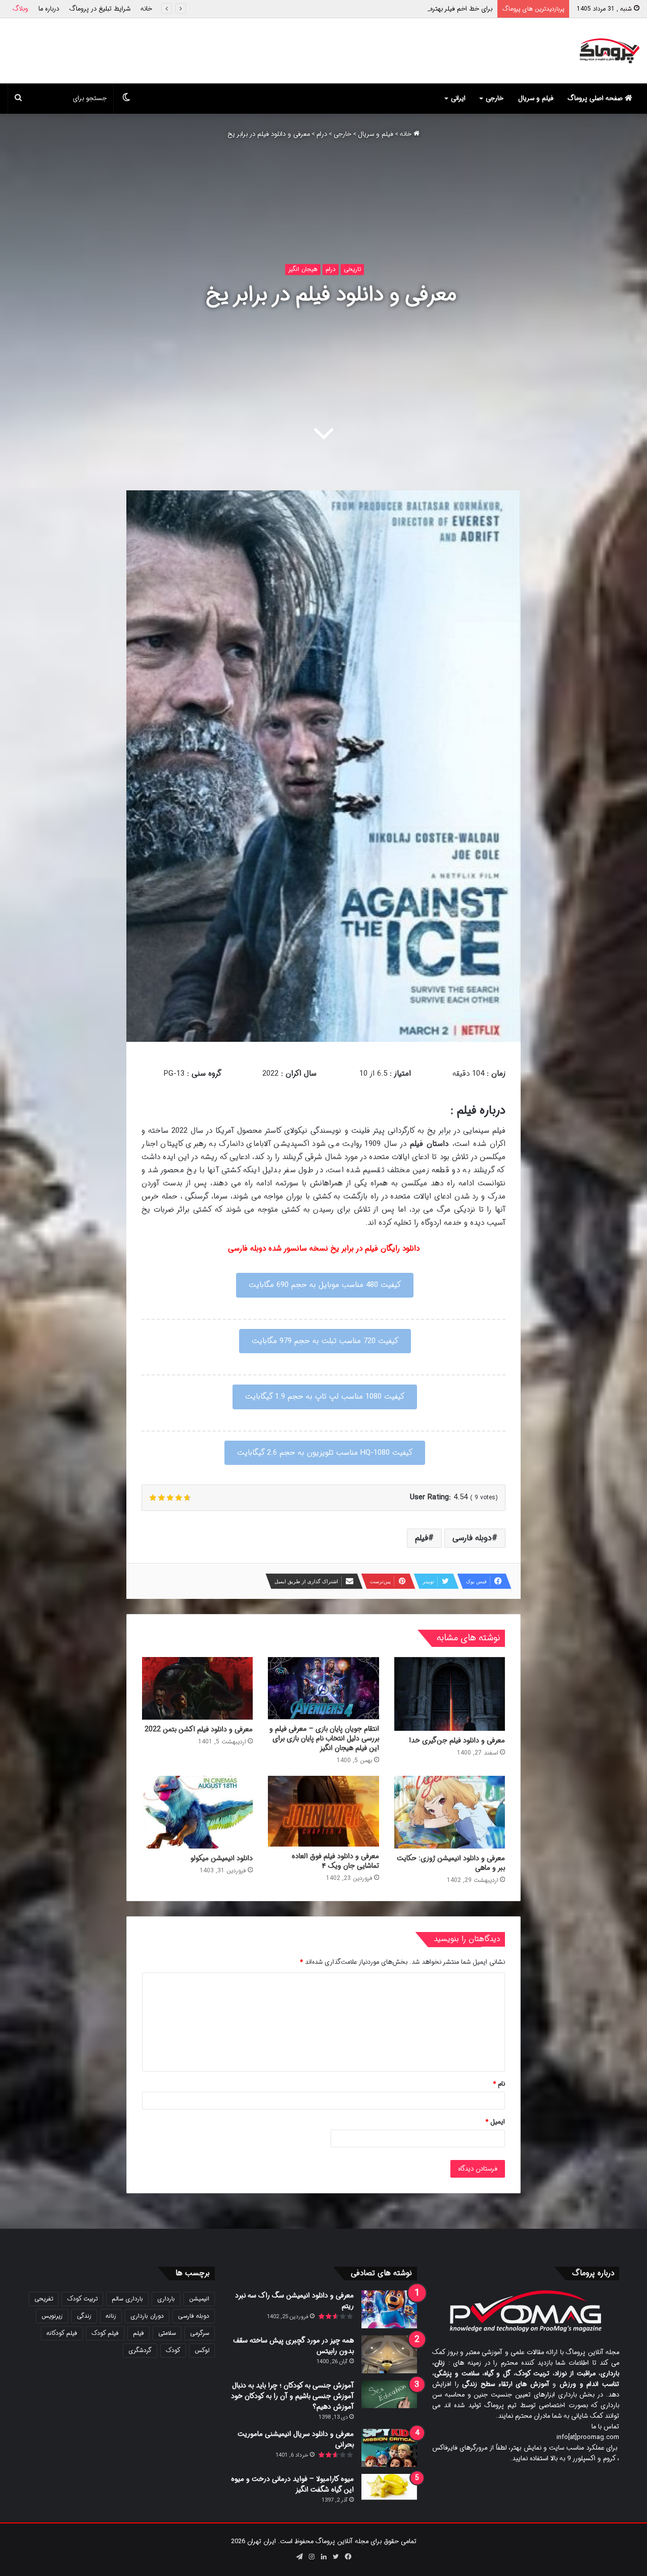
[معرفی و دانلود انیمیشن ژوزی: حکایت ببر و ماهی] (450, 1812)
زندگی (84, 2316)
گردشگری (140, 2350)
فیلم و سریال (536, 98)
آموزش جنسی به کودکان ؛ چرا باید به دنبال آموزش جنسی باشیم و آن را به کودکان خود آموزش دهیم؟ (292, 2396)
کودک (173, 2350)
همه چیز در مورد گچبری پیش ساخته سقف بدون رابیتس (293, 2346)
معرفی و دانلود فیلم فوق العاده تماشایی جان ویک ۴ (335, 1861)
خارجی (495, 98)
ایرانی (458, 98)
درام (322, 134)
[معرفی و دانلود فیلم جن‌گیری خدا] (450, 1694)
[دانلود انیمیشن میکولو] (197, 1812)
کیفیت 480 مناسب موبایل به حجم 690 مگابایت (325, 1285)
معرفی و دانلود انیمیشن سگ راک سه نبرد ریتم (294, 2301)
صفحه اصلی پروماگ (596, 98)
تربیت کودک (82, 2299)
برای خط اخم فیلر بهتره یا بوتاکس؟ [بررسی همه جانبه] (420, 9)
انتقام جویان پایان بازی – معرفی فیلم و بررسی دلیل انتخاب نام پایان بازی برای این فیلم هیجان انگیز (324, 1738)
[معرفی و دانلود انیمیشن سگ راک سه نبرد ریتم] (389, 2309)
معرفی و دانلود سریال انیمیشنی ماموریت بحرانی (296, 2439)
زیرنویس (52, 2316)
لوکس (202, 2350)
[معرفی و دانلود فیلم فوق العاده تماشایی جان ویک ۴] (323, 1811)
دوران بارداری (147, 2316)
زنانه (111, 2316)
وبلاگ (20, 9)
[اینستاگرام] (311, 2557)
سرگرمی (200, 2333)
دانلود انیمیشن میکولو (222, 1858)
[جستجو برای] (18, 99)
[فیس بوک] (348, 2557)
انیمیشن (199, 2299)
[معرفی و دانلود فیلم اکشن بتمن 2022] (197, 1688)
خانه (146, 9)
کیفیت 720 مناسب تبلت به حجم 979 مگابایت (325, 1341)
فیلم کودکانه (62, 2333)
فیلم (422, 1538)
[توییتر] (336, 2557)
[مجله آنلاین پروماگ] (609, 51)
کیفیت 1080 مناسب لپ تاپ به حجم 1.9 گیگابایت (325, 1397)
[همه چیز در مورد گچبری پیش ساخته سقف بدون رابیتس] (389, 2354)
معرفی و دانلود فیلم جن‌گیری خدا (457, 1740)
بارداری (166, 2299)
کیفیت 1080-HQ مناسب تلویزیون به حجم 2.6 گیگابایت (325, 1453)
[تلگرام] (299, 2557)
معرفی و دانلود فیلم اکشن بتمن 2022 (199, 1729)
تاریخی (352, 269)
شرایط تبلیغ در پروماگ (100, 9)
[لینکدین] (323, 2557)
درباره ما (49, 9)
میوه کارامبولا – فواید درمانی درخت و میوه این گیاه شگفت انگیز (292, 2484)
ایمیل (495, 2122)
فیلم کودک (105, 2333)
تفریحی (44, 2299)
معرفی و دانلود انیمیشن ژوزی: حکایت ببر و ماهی (451, 1863)
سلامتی (167, 2333)
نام (499, 2084)
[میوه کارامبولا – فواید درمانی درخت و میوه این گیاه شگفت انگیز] (389, 2487)
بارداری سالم (127, 2299)
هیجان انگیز (303, 269)
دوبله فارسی (472, 1538)
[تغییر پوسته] (126, 99)
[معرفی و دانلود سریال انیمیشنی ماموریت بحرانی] (389, 2448)
